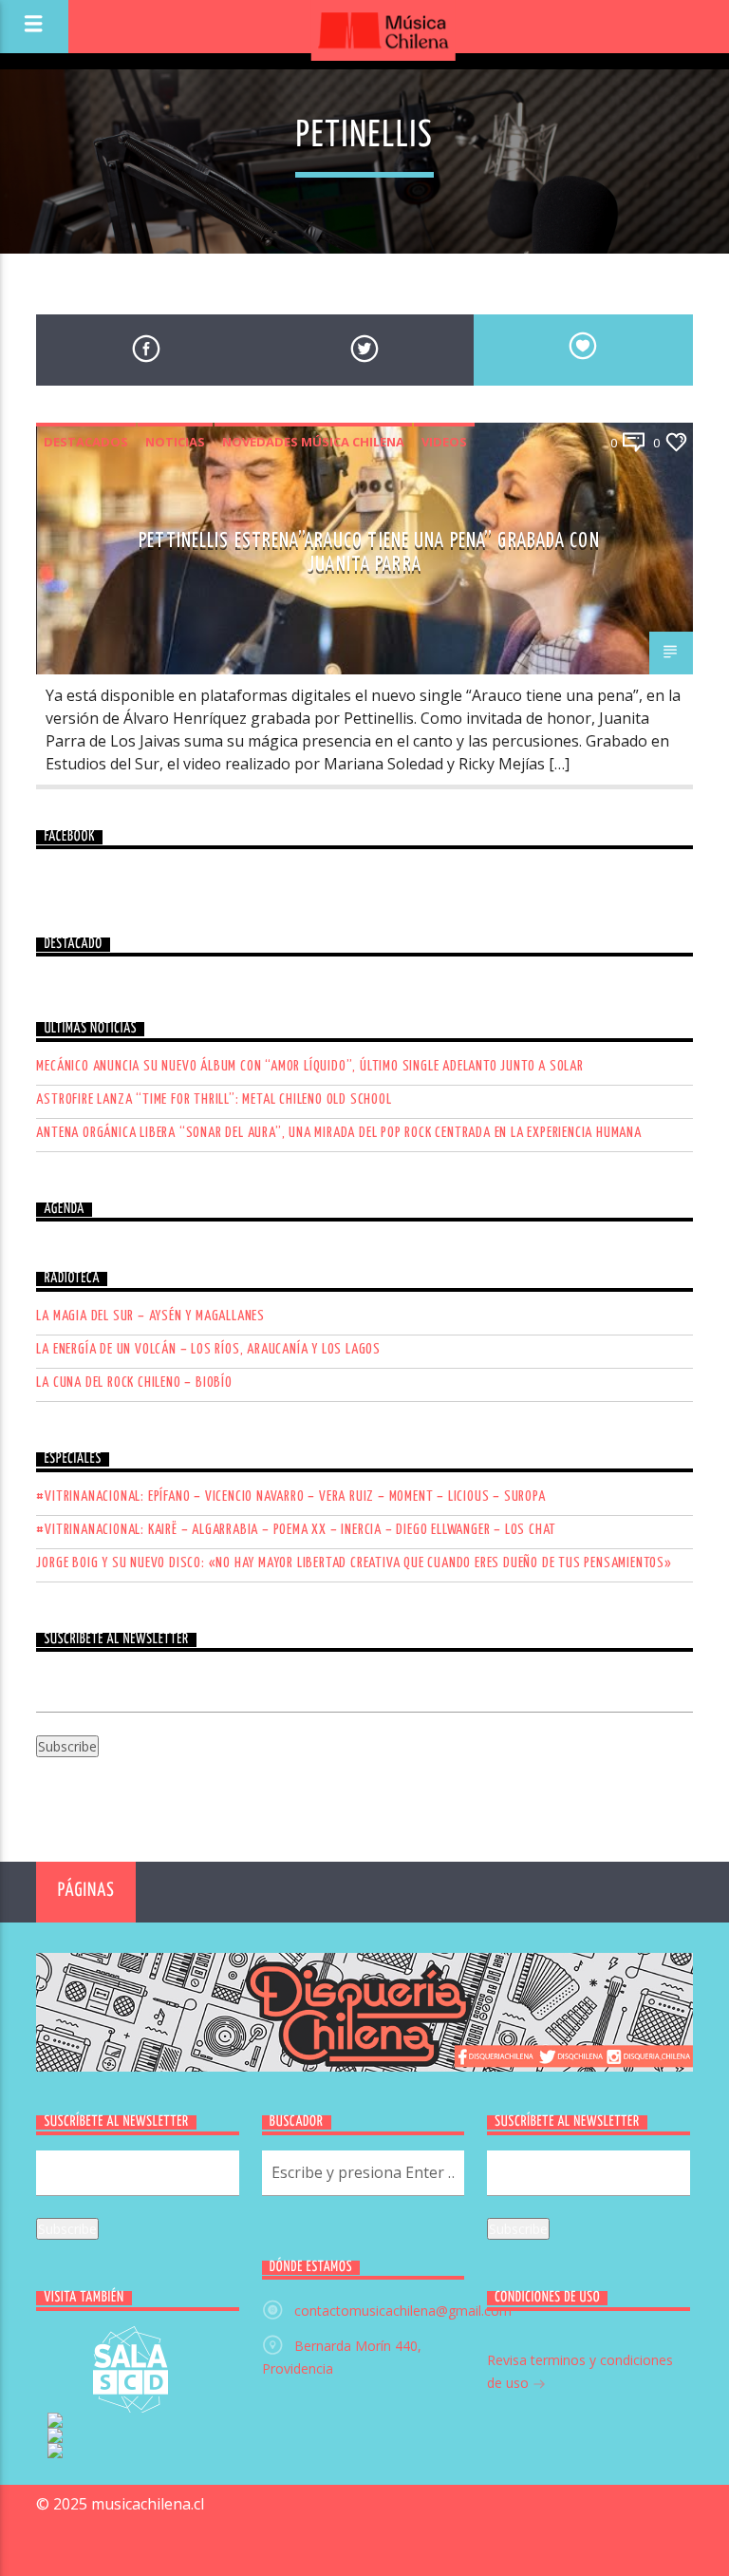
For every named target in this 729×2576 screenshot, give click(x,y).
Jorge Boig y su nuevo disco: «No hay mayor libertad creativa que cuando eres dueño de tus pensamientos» (354, 1563)
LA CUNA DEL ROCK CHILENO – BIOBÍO (134, 1383)
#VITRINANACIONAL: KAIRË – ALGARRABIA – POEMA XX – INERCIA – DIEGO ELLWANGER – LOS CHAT (296, 1530)
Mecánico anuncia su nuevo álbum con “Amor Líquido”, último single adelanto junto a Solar (309, 1066)
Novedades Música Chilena (313, 442)
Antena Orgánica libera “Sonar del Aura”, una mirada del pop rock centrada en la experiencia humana (338, 1133)
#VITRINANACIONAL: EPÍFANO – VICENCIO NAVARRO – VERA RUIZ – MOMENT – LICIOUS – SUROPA (290, 1496)
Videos (444, 442)
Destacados (86, 442)
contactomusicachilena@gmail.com (403, 2311)
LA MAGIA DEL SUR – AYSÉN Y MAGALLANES (150, 1316)
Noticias (175, 442)
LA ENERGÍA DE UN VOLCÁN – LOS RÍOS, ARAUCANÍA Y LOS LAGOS (208, 1349)
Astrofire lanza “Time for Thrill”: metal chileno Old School (214, 1099)
